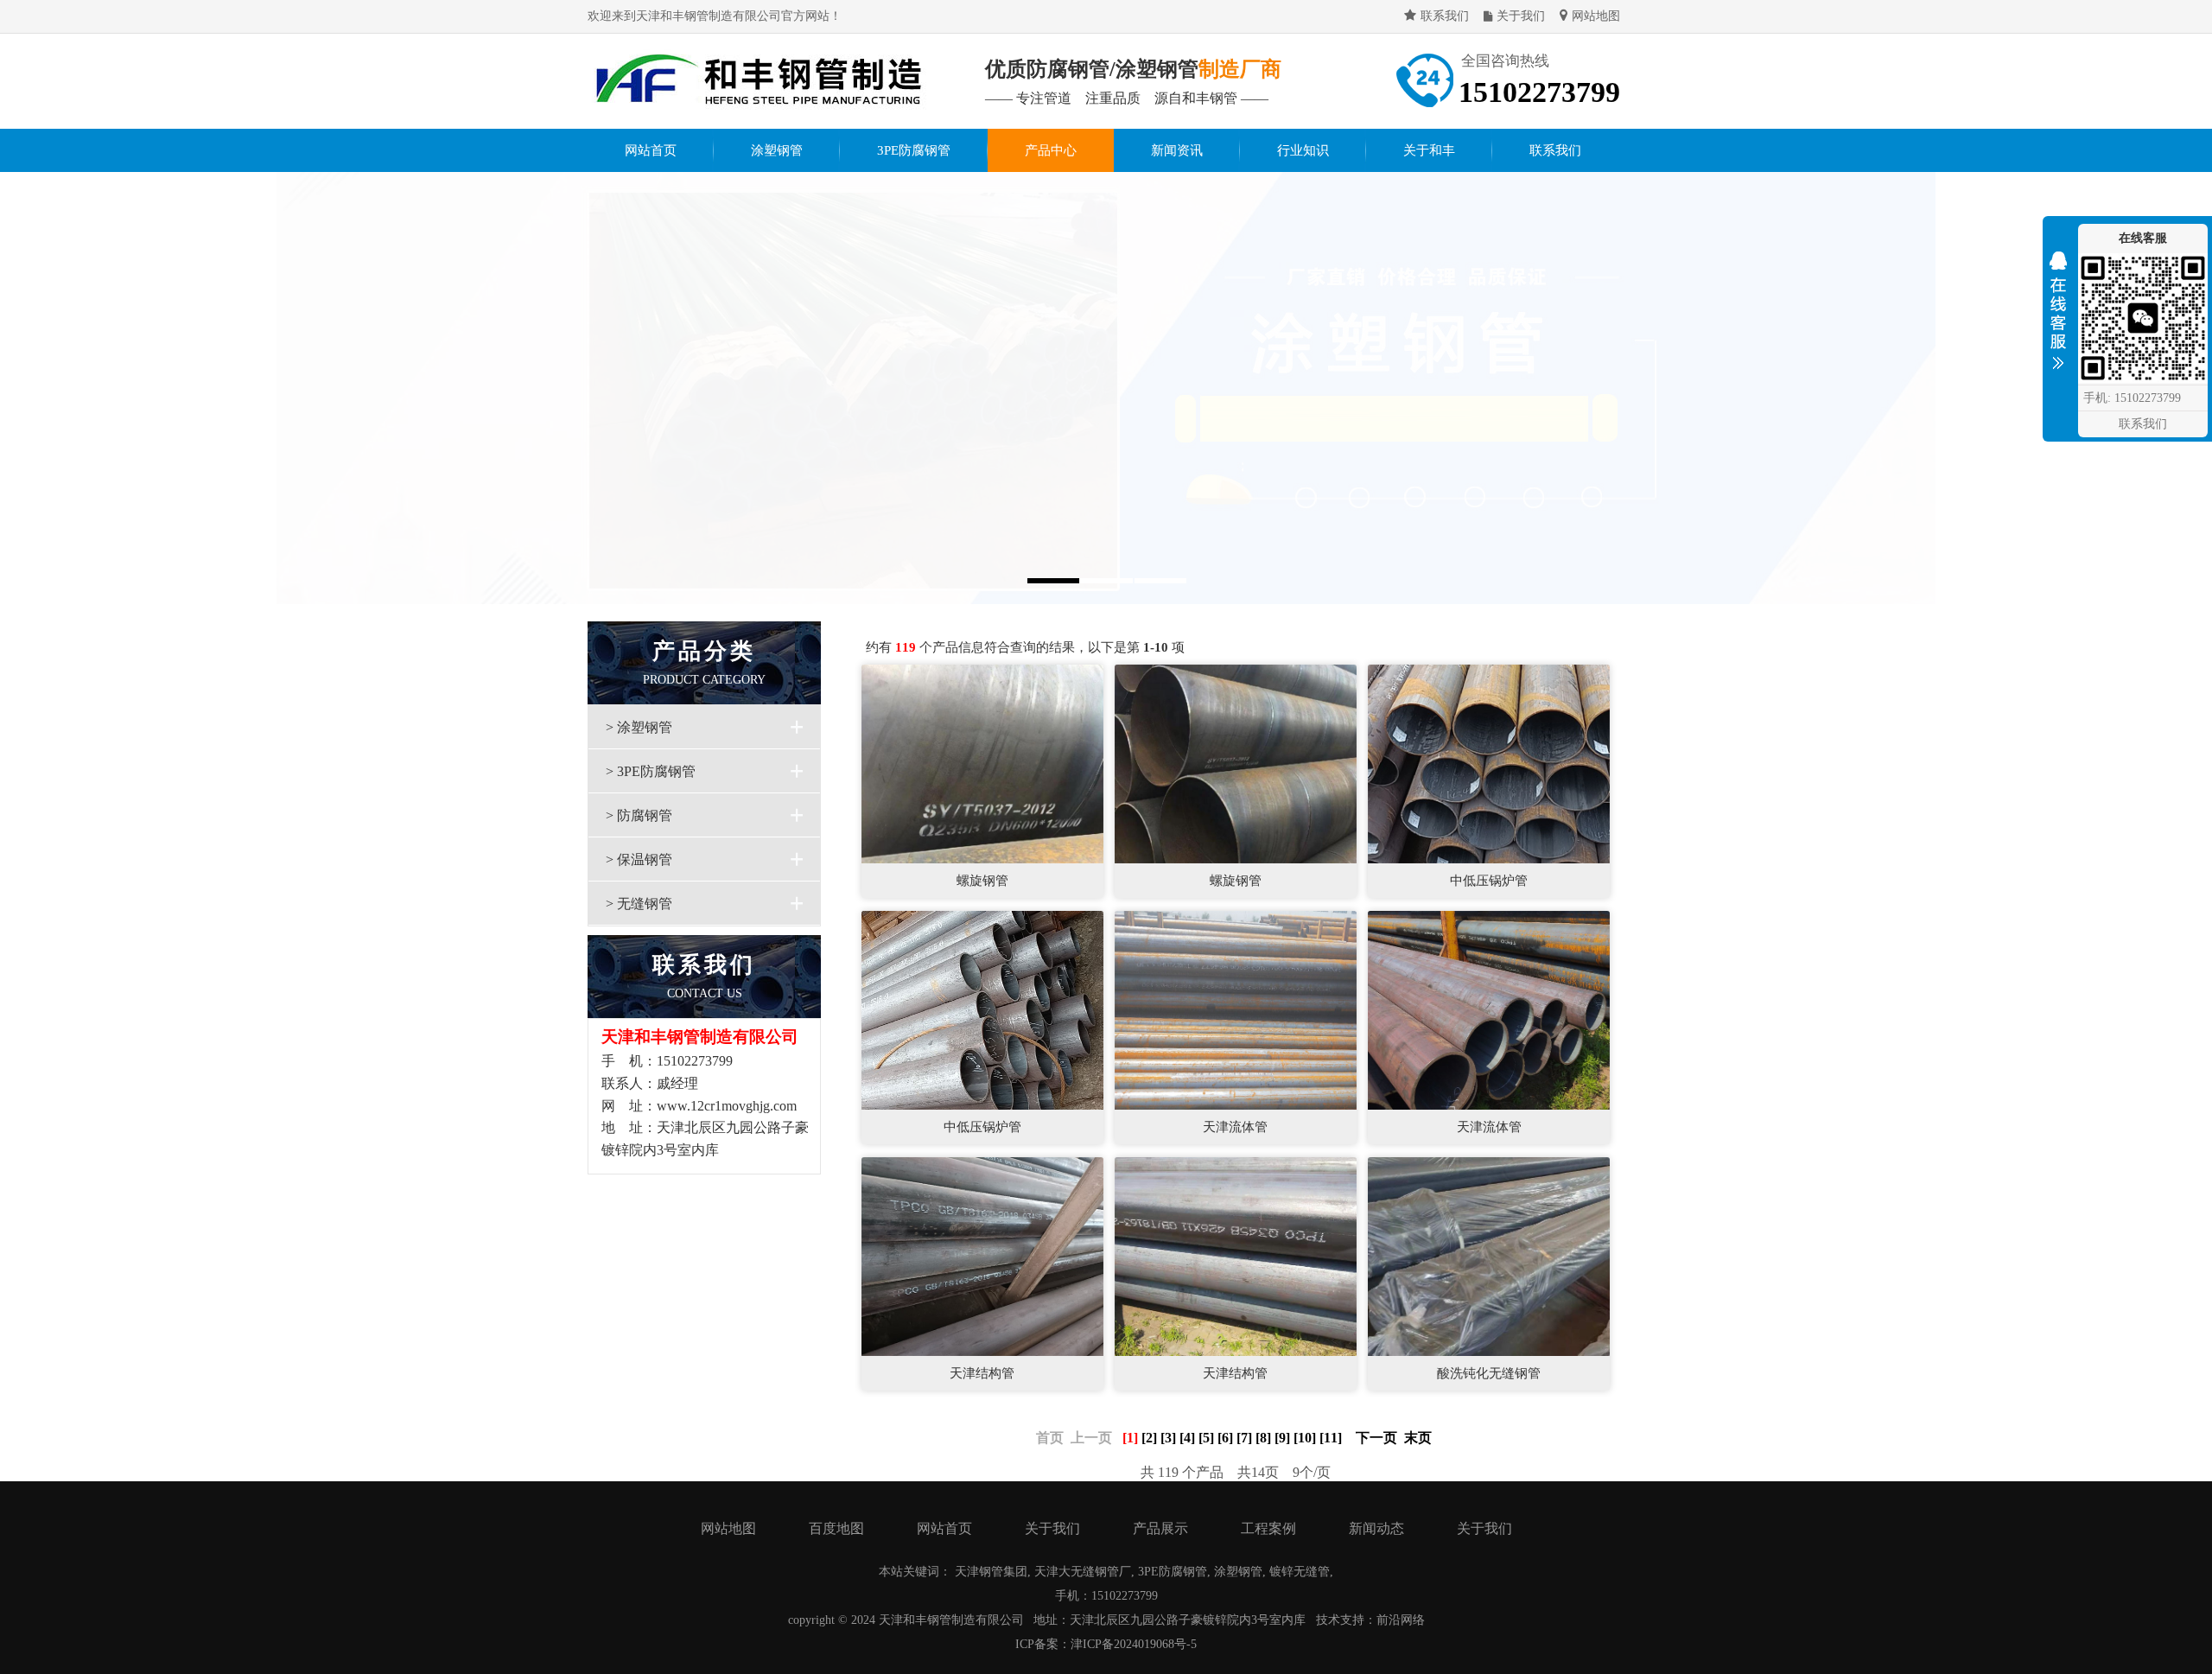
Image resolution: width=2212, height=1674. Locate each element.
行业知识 (1303, 150)
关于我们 (1521, 16)
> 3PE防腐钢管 (651, 771)
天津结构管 (982, 1373)
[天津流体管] (1236, 1009)
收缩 (2058, 315)
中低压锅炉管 (1489, 881)
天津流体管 (1235, 1127)
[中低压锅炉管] (1489, 763)
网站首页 (651, 150)
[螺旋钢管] (982, 763)
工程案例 (1268, 1528)
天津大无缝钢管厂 (1083, 1572)
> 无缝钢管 (639, 904)
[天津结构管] (982, 1255)
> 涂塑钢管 (639, 727)
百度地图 (836, 1528)
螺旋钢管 (982, 881)
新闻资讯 (1177, 150)
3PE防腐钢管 (914, 150)
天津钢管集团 (991, 1572)
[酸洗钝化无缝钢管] (1489, 1255)
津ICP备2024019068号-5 (1134, 1644)
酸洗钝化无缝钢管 (1489, 1373)
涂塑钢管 (777, 150)
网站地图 (1596, 16)
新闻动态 (1376, 1528)
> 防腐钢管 (639, 815)
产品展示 (1160, 1528)
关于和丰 (1429, 150)
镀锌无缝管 (1300, 1572)
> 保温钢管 (639, 859)
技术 (1328, 1620)
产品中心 (1051, 150)
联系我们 (1445, 16)
